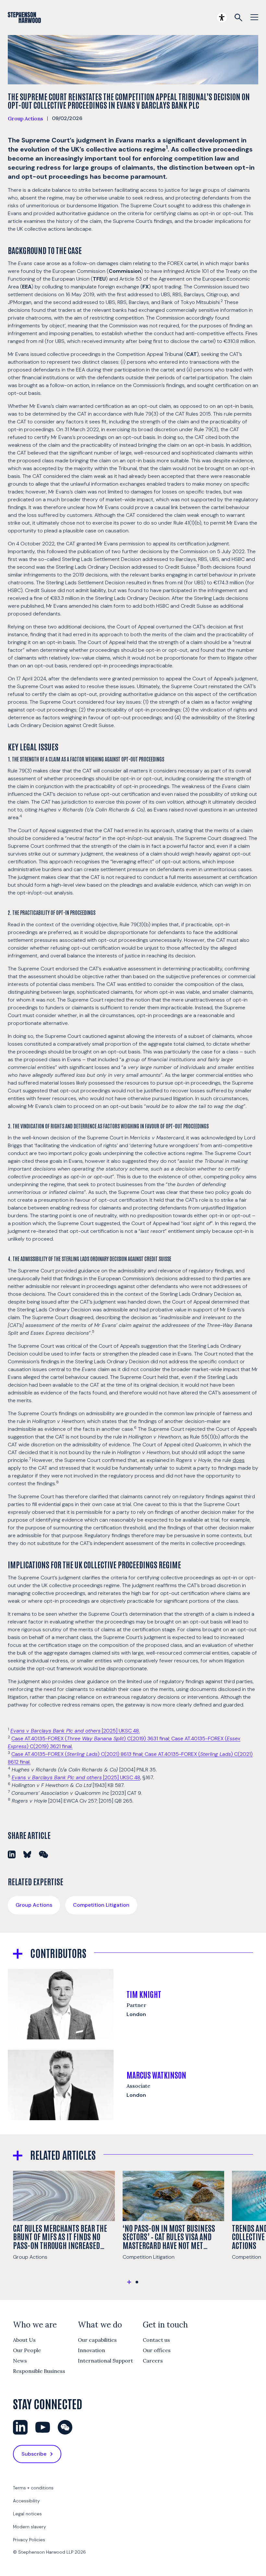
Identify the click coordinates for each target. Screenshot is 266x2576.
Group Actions (25, 118)
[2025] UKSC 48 (76, 1777)
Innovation (91, 2350)
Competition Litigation (101, 1905)
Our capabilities (97, 2340)
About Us (24, 2340)
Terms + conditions (33, 2488)
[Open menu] (254, 18)
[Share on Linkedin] (12, 1854)
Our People (27, 2350)
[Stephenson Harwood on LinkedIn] (20, 2427)
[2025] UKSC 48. (75, 1731)
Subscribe (34, 2454)
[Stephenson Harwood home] (24, 18)
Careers (153, 2361)
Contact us (156, 2340)
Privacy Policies (29, 2540)
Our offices (157, 2350)
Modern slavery (30, 2527)
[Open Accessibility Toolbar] (222, 18)
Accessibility (26, 2501)
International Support (105, 2361)
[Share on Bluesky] (27, 1854)
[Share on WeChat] (43, 1854)
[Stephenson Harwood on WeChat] (65, 2427)
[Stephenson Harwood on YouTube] (43, 2427)
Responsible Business (39, 2371)
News (20, 2361)
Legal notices (27, 2514)
